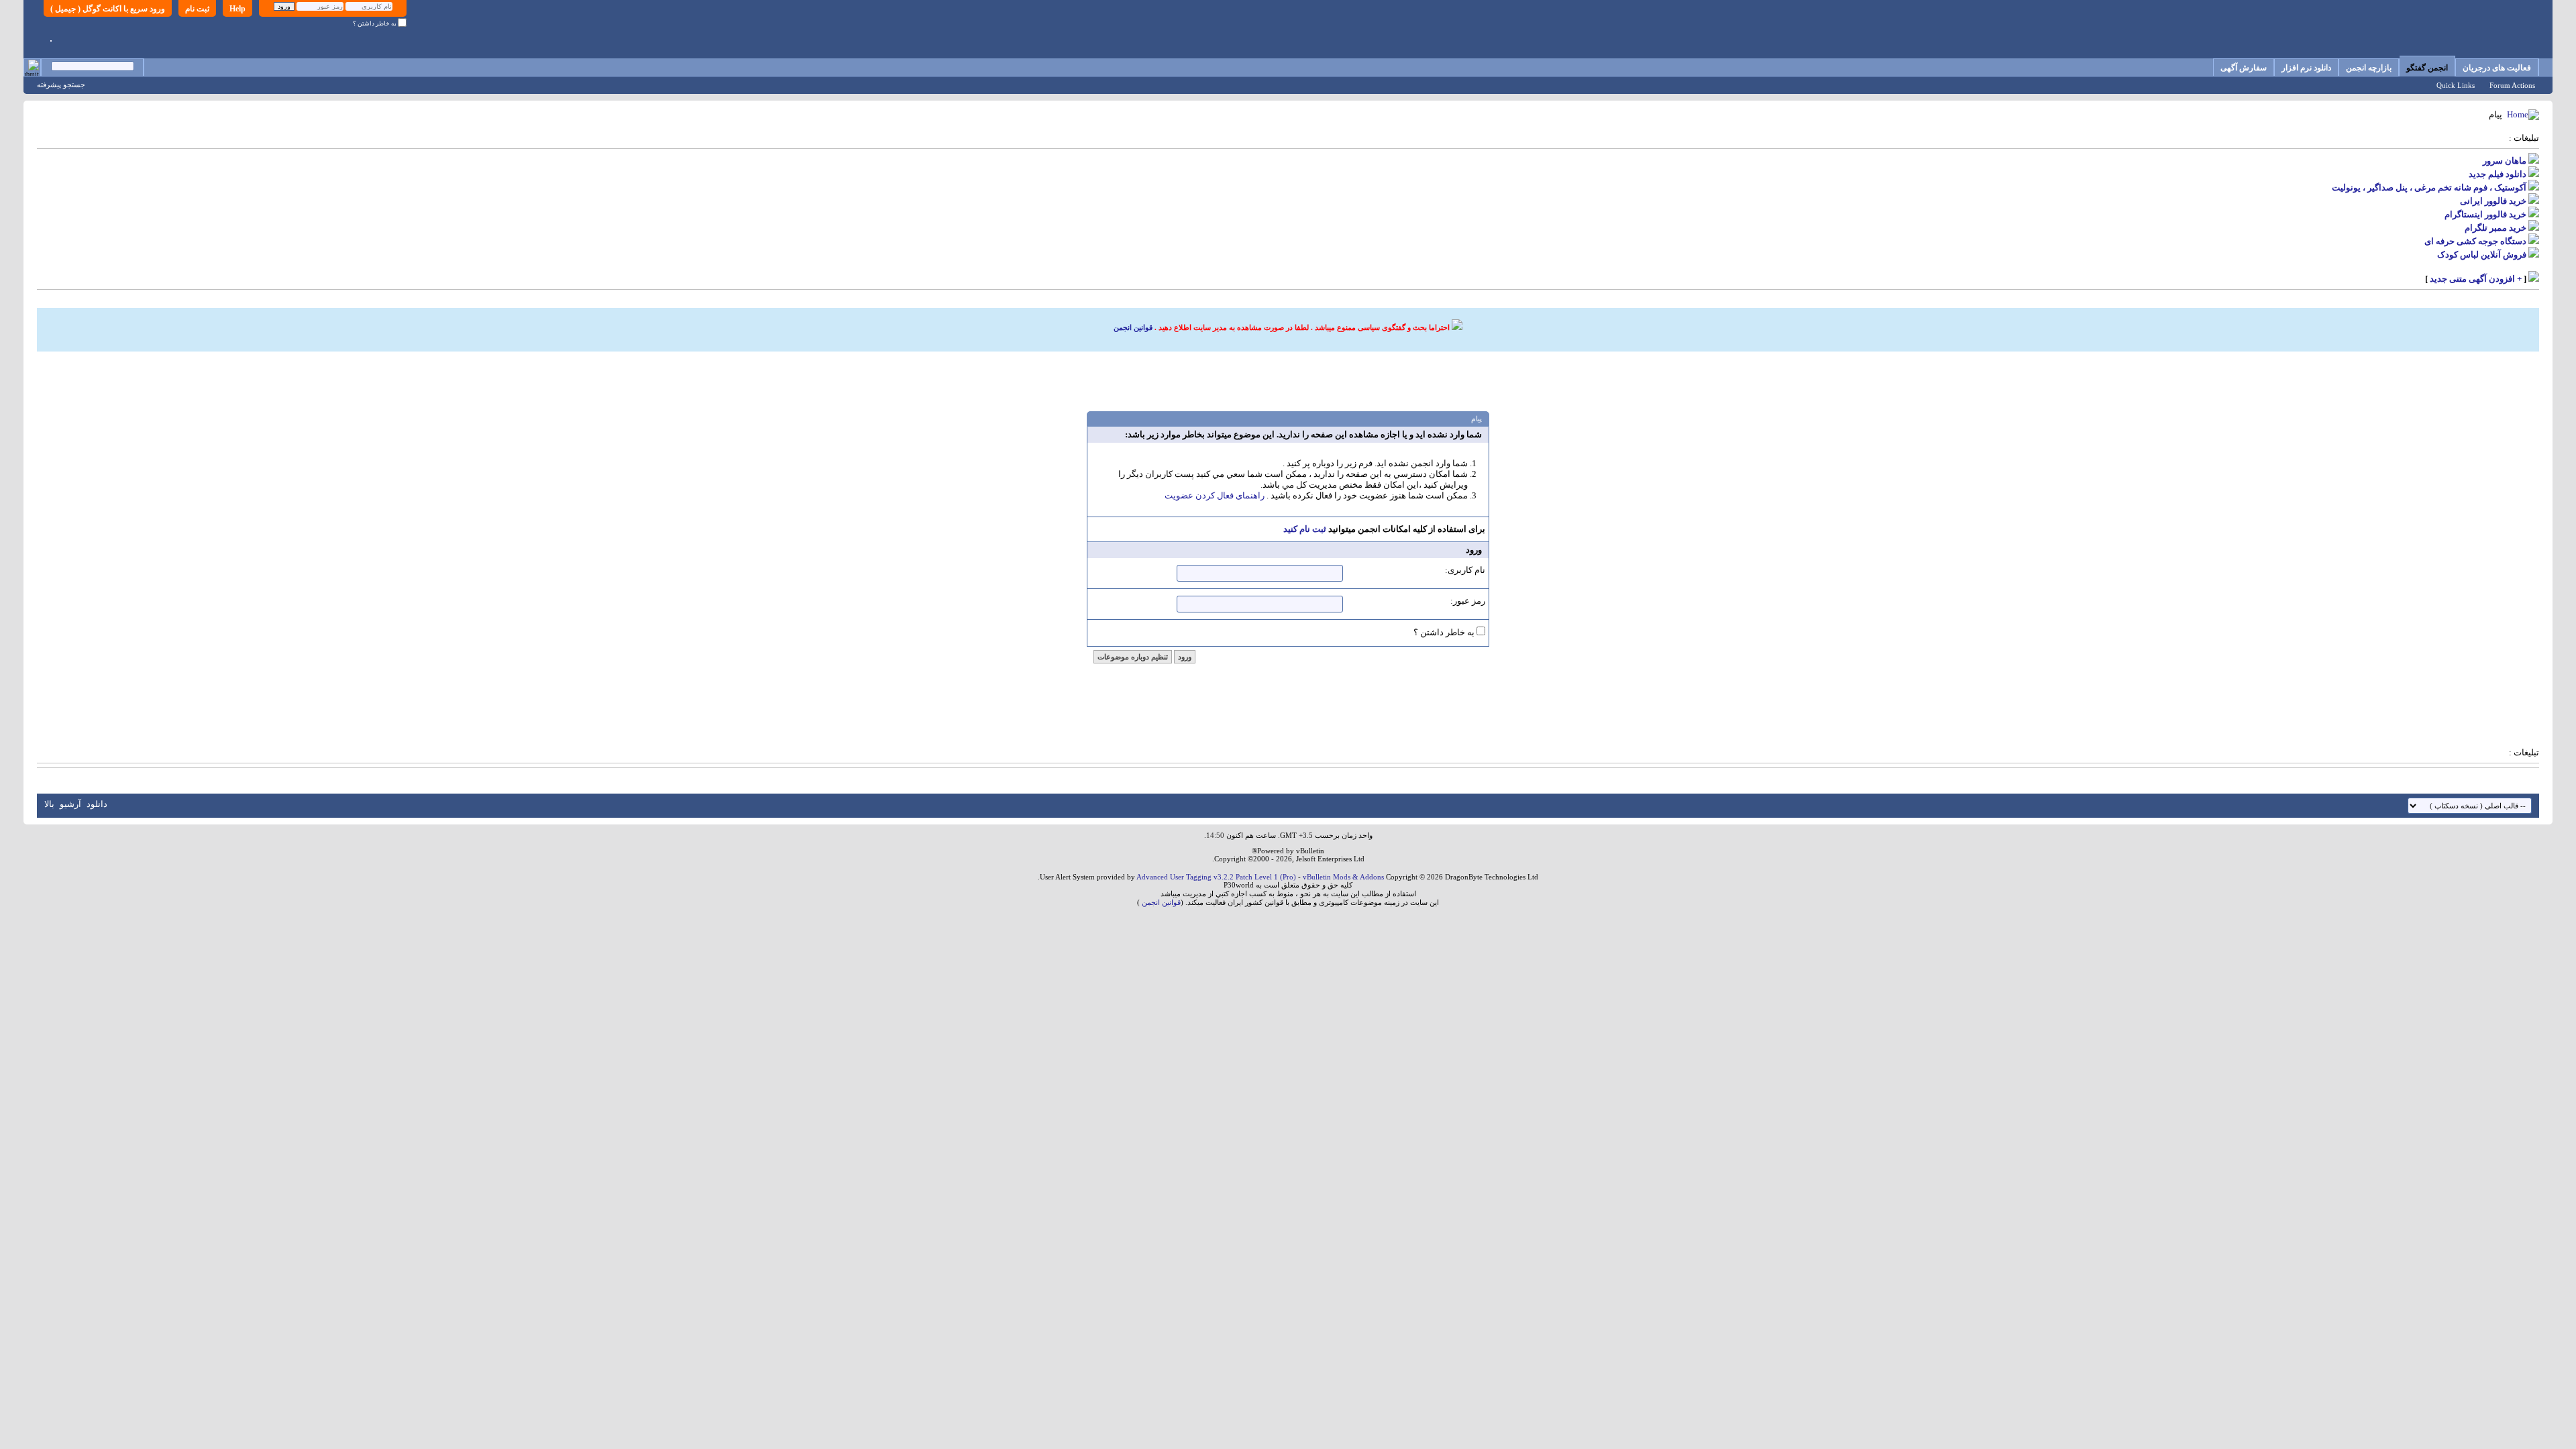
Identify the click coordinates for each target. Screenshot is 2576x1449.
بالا (49, 804)
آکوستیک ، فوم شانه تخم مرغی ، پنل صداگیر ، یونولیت (2429, 187)
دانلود (97, 804)
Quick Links (2456, 85)
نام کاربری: (1465, 570)
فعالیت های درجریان (2497, 68)
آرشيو (70, 804)
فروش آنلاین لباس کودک (2482, 255)
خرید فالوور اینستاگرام (2485, 214)
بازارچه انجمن (2369, 68)
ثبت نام (197, 9)
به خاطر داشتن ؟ (375, 23)
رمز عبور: (1468, 601)
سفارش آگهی (2244, 68)
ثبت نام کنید (1305, 529)
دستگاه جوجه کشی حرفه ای (2475, 241)
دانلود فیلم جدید (2498, 174)
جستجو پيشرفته (61, 85)
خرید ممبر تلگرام (2495, 228)
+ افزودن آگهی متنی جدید (2476, 279)
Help (237, 9)
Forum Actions (2512, 85)
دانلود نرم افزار (2306, 68)
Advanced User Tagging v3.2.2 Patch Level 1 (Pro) (1216, 877)
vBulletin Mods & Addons (1343, 877)
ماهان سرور (2505, 161)
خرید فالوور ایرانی (2493, 201)
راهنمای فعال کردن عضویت (1215, 495)
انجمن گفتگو (2427, 68)
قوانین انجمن (1133, 327)
